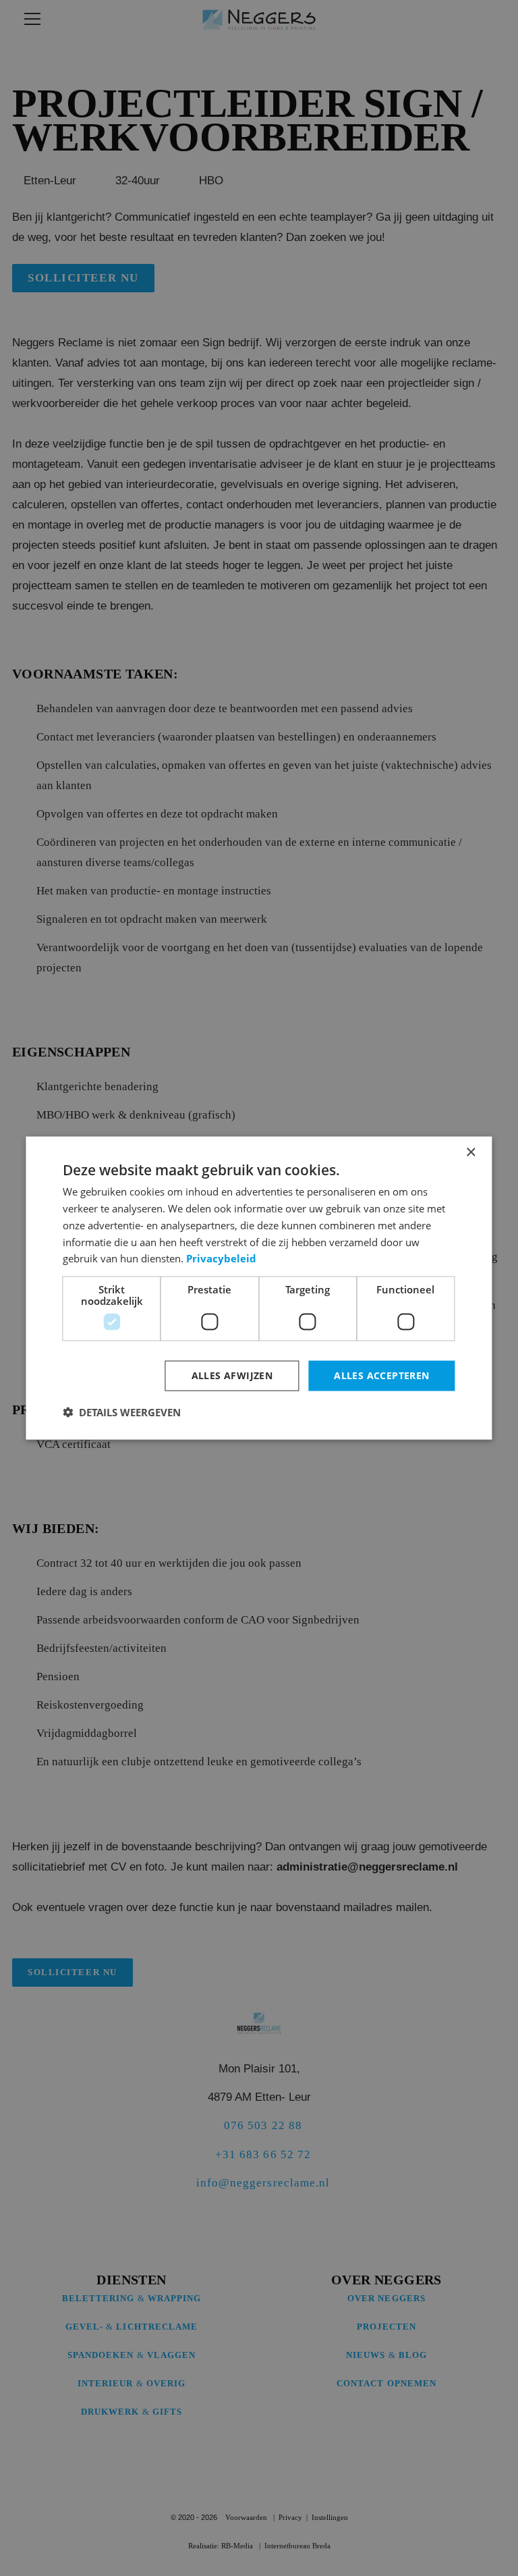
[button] (122, 1412)
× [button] (470, 1153)
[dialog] (259, 1288)
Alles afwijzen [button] (232, 1375)
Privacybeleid (221, 1258)
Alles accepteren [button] (381, 1375)
